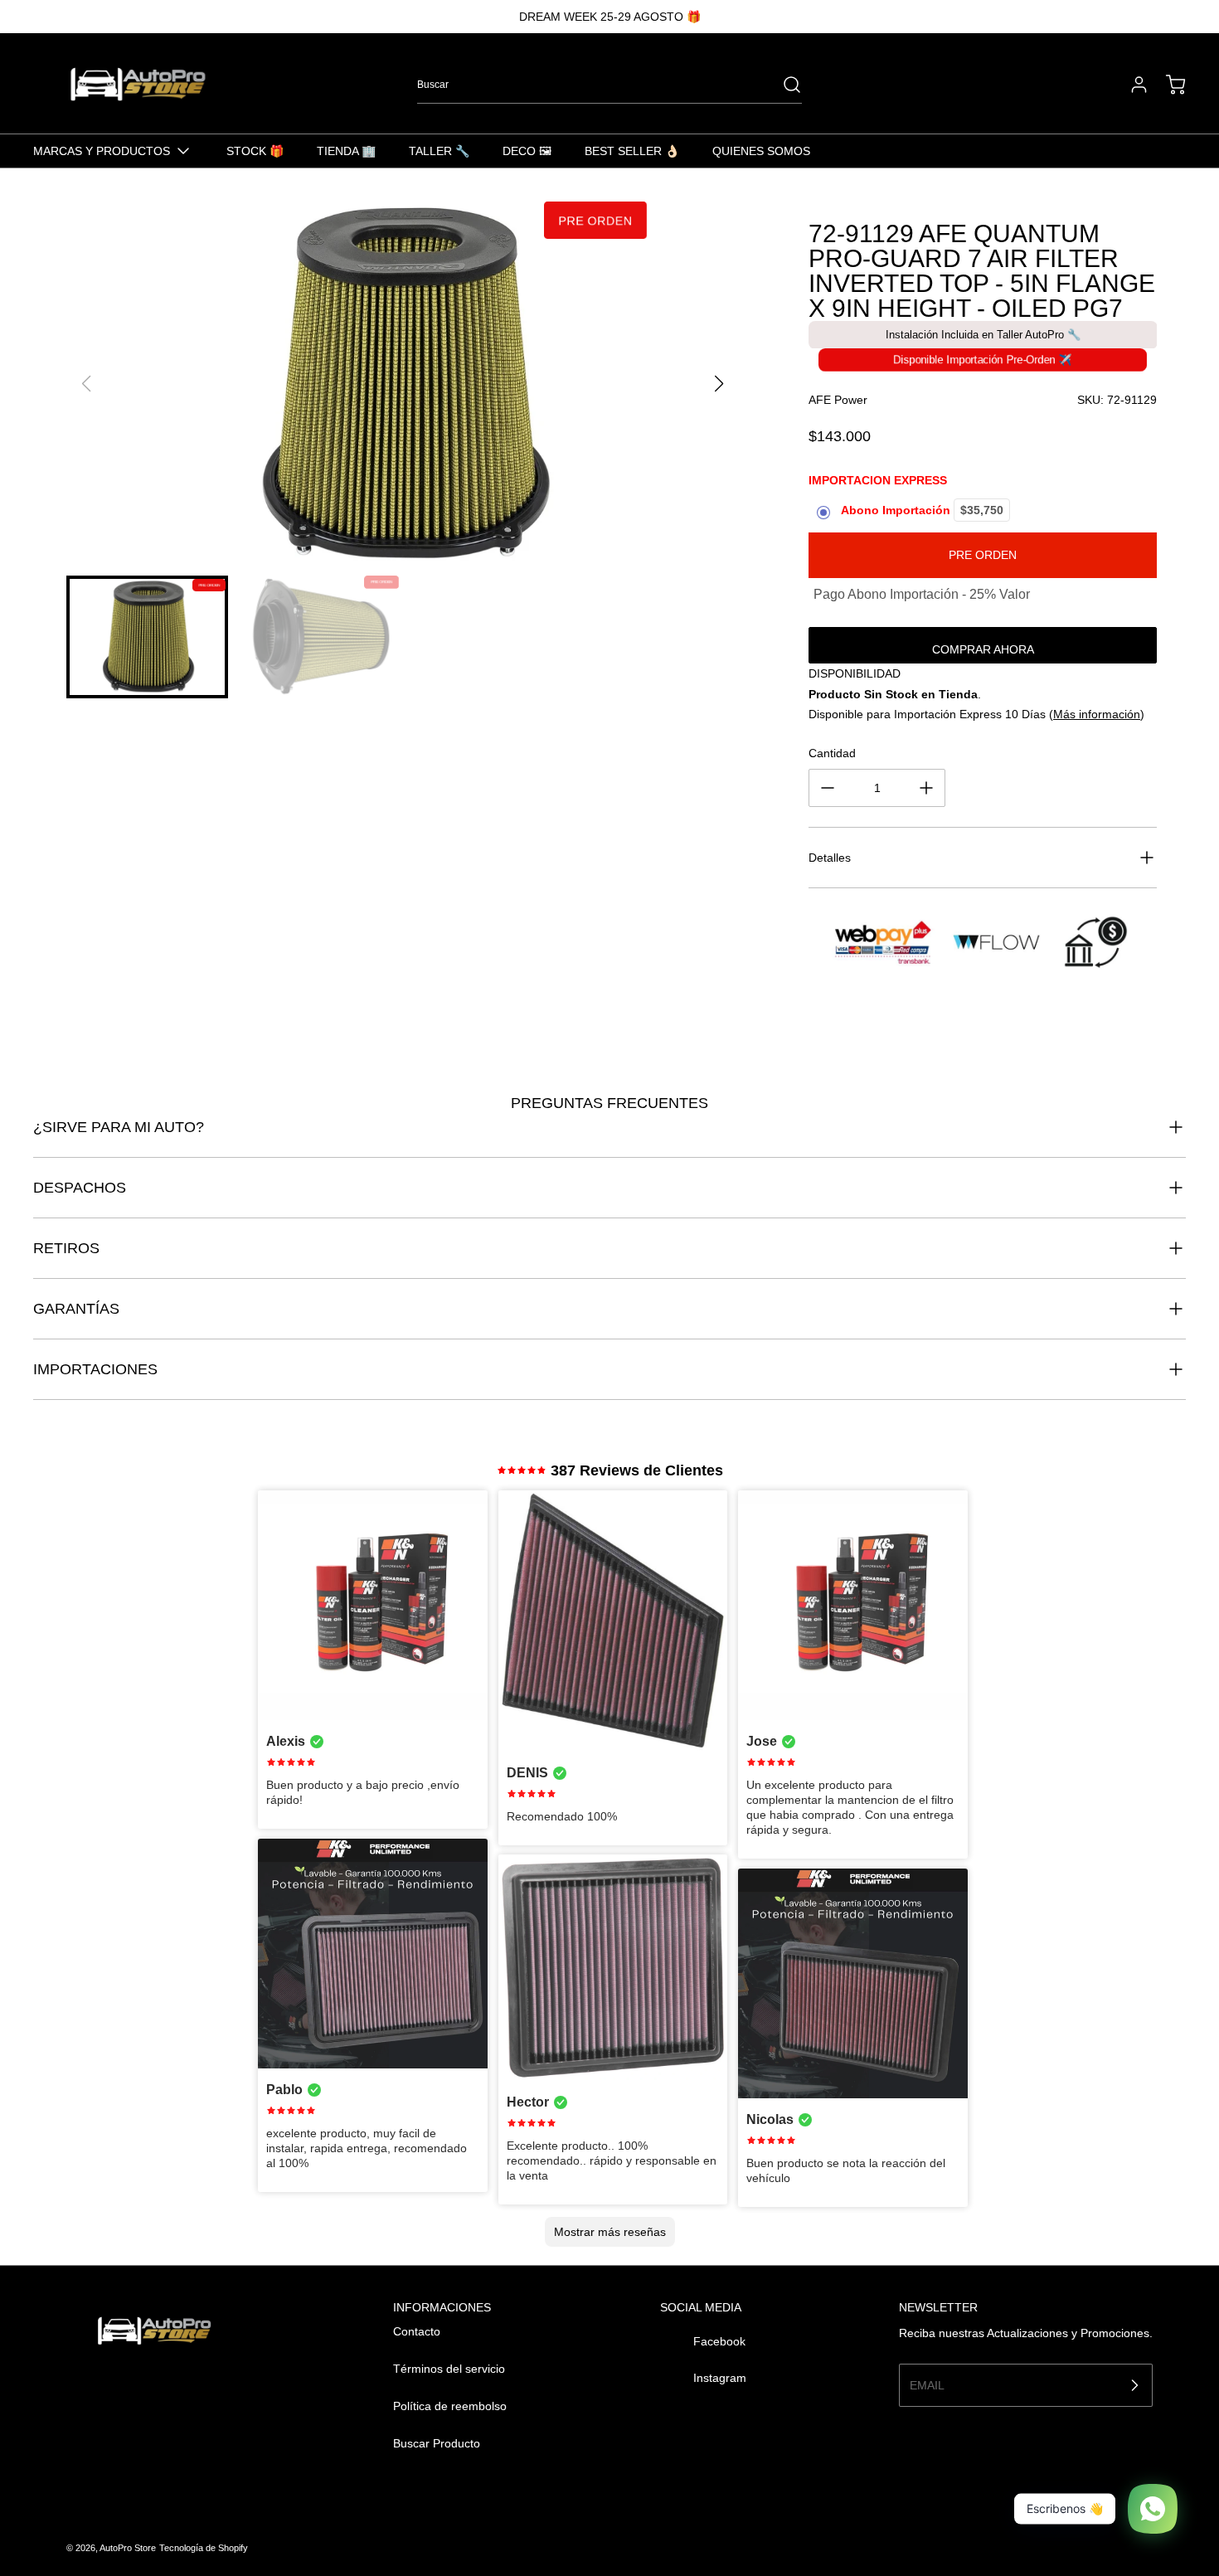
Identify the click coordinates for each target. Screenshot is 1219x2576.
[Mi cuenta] (1131, 85)
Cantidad (832, 753)
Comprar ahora (983, 649)
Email (927, 2384)
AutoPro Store (128, 2548)
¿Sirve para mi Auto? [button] (119, 1127)
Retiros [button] (66, 1248)
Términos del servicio (449, 2369)
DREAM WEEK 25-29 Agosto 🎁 (610, 17)
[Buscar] (784, 85)
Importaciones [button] (95, 1369)
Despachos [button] (80, 1188)
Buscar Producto (437, 2443)
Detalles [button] (830, 858)
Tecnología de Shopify (204, 2548)
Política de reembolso (450, 2406)
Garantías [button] (76, 1309)
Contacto (417, 2331)
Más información (1097, 714)
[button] (719, 384)
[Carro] (1168, 85)
